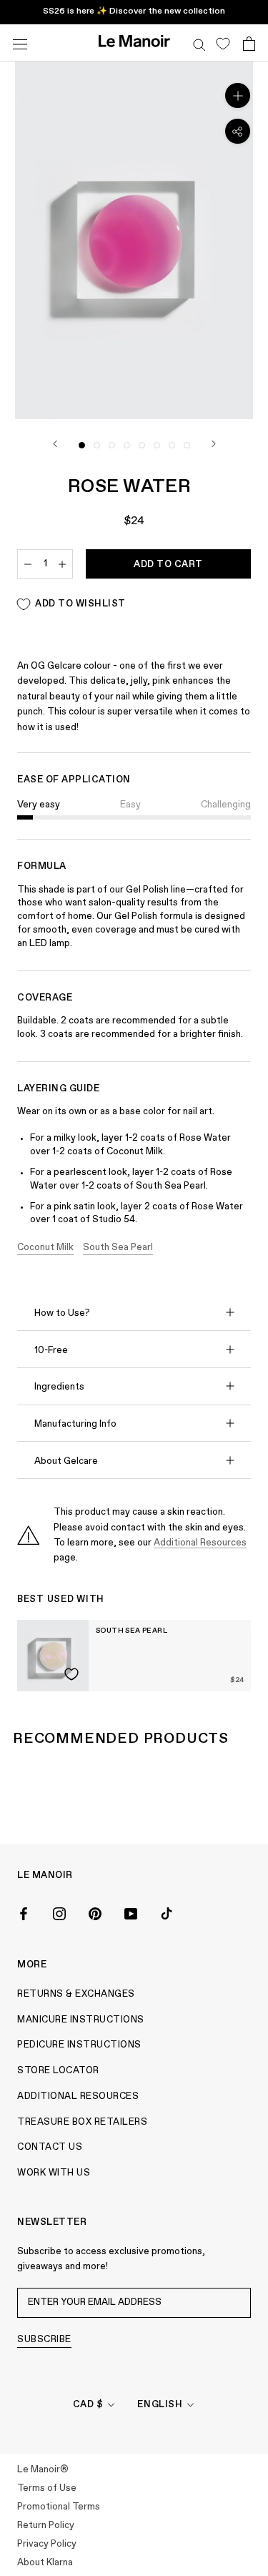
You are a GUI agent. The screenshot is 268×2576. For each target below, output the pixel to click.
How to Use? (62, 1313)
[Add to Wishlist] (71, 1674)
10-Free (51, 1351)
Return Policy (46, 2526)
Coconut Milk (45, 1248)
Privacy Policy (47, 2544)
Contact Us (50, 2147)
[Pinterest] (95, 1913)
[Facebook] (24, 1913)
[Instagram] (59, 1913)
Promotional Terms (59, 2507)
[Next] (214, 444)
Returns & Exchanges (76, 1994)
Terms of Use (47, 2488)
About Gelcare (66, 1461)
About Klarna (45, 2563)
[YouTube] (131, 1913)
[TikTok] (167, 1913)
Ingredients (59, 1387)
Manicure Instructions (81, 2020)
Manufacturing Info (75, 1424)
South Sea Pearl (118, 1248)
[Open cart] (249, 43)
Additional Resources (200, 1543)
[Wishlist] (223, 43)
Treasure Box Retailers (82, 2122)
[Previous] (55, 444)
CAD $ (88, 2405)
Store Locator (58, 2071)
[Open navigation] (20, 43)
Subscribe (44, 2340)
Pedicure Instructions (79, 2045)
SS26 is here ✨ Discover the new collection (134, 11)
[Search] (199, 43)
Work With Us (54, 2173)
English (160, 2405)
